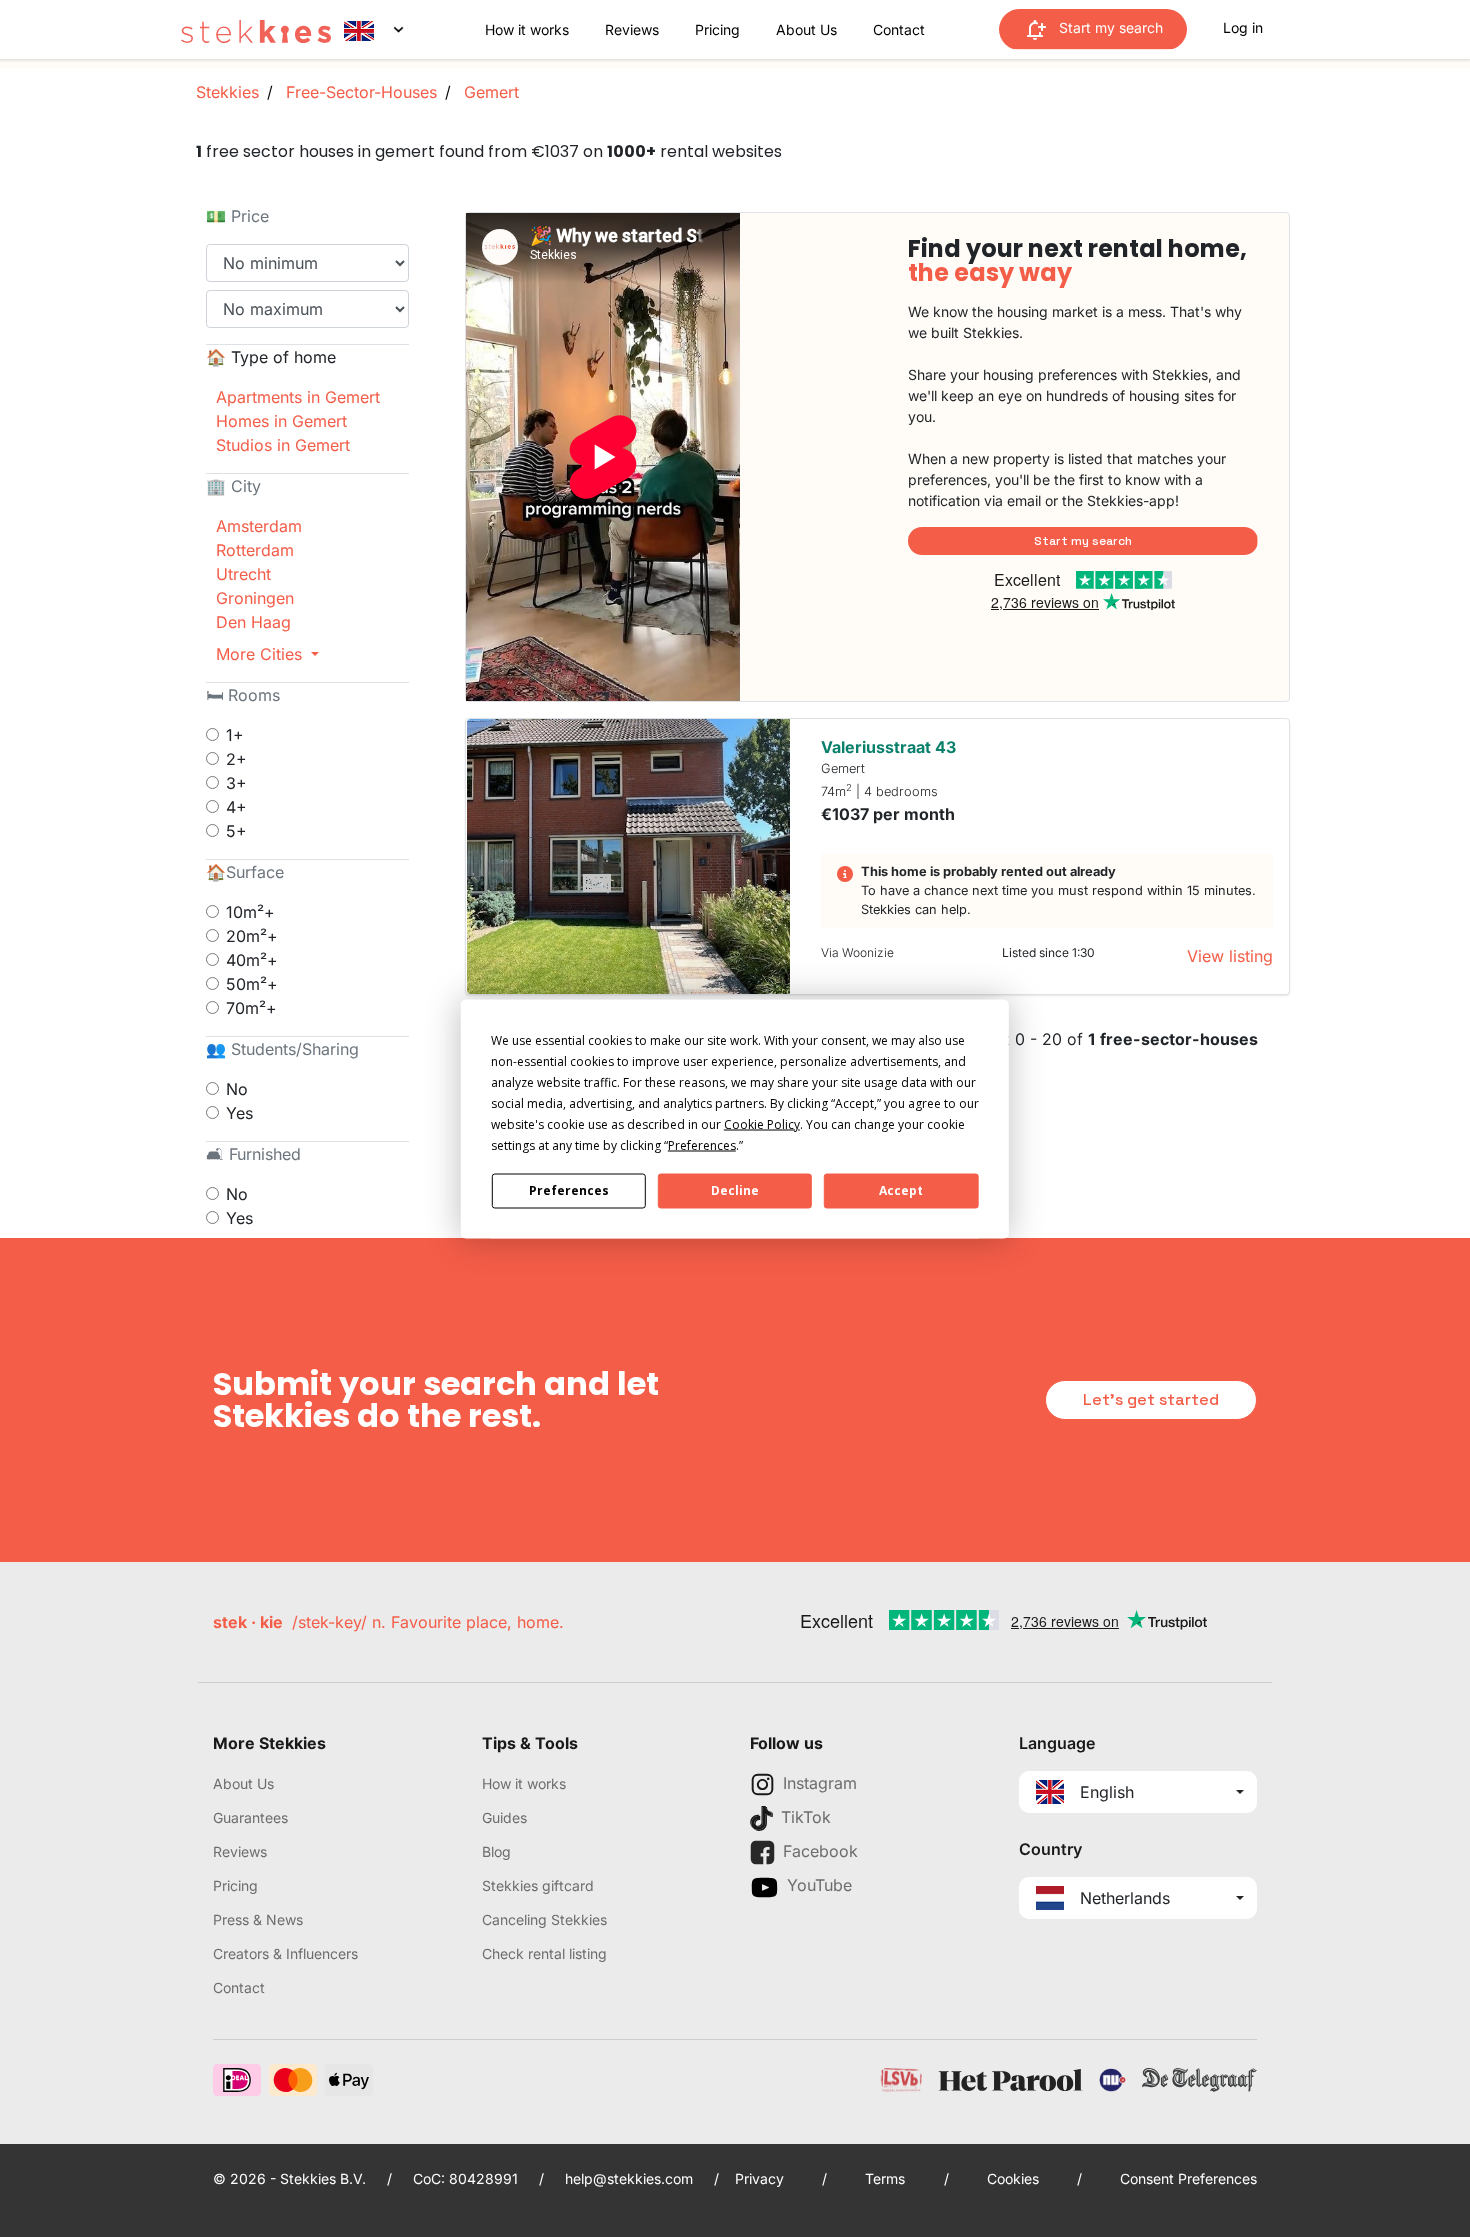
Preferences (569, 1190)
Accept (901, 1190)
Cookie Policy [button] (762, 1123)
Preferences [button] (702, 1144)
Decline (735, 1190)
